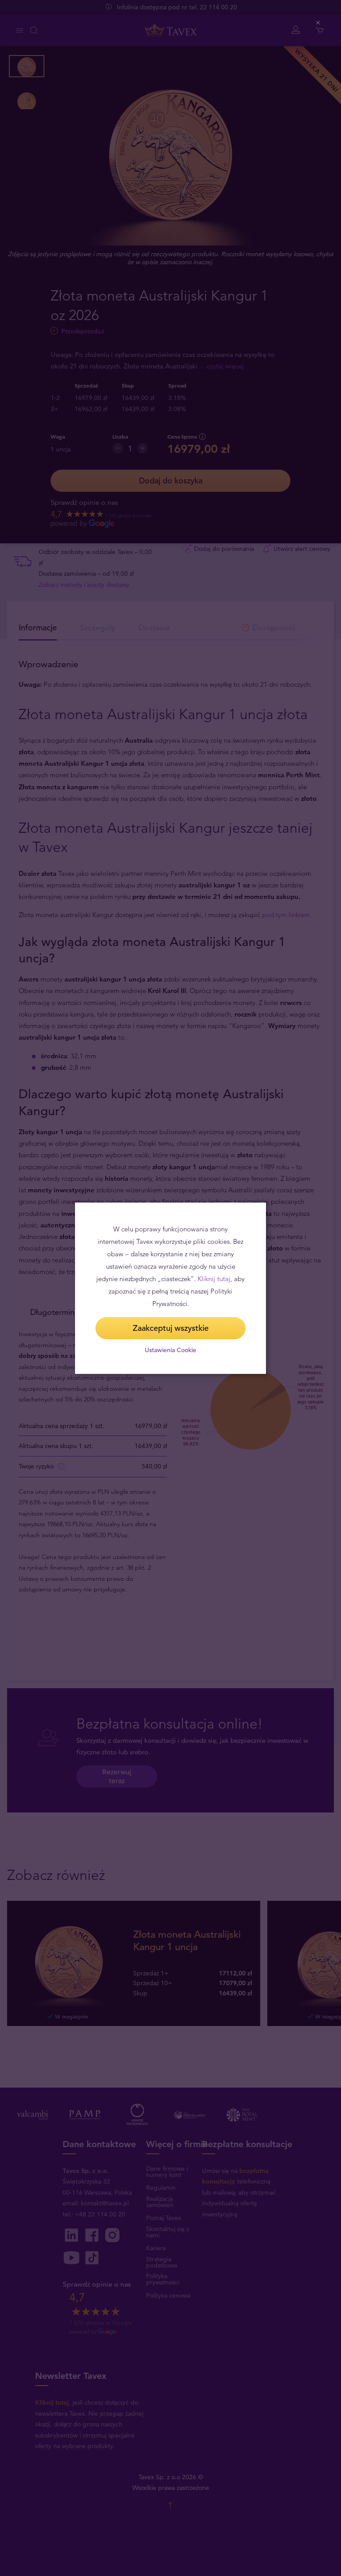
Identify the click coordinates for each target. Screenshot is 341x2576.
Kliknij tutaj (214, 1279)
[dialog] (170, 1288)
